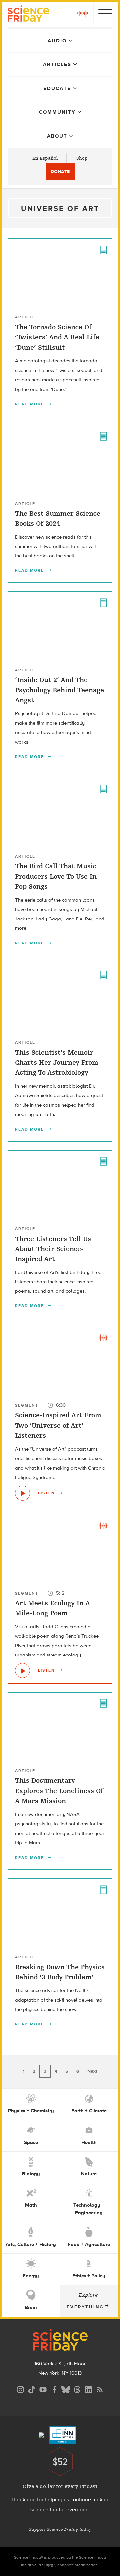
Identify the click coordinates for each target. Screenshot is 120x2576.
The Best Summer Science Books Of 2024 (58, 518)
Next (92, 2071)
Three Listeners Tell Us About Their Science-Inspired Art (53, 1249)
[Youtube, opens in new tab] (43, 2389)
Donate (60, 171)
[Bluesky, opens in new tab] (66, 2389)
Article (25, 317)
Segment (27, 1405)
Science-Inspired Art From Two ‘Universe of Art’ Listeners (58, 1425)
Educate (57, 88)
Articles (57, 64)
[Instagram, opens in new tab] (20, 2389)
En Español (45, 158)
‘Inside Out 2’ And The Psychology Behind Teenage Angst (59, 690)
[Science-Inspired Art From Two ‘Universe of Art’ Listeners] (22, 1493)
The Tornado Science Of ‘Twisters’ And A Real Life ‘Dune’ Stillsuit (57, 337)
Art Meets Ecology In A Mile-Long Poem (52, 1608)
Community (57, 112)
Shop (82, 158)
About (57, 136)
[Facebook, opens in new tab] (54, 2389)
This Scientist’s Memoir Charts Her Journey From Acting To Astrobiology (57, 1063)
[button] (82, 13)
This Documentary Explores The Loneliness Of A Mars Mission (59, 1791)
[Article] (103, 249)
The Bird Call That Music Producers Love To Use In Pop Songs (56, 876)
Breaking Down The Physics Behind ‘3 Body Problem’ (60, 1972)
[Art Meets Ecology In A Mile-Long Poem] (22, 1671)
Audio (57, 41)
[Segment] (103, 1337)
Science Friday (28, 14)
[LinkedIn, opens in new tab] (88, 2389)
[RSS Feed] (100, 2389)
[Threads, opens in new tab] (77, 2389)
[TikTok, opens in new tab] (32, 2389)
